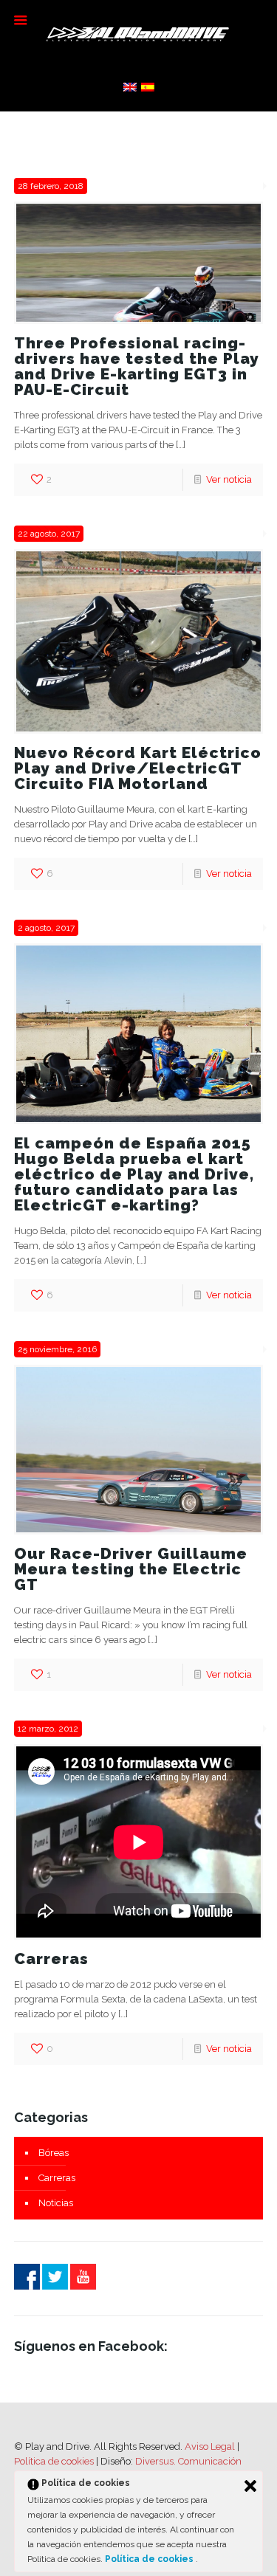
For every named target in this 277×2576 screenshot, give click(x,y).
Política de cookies (55, 2461)
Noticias (56, 2203)
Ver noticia (229, 479)
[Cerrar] (250, 2486)
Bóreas (54, 2153)
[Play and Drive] (139, 33)
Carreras (51, 1959)
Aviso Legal (210, 2446)
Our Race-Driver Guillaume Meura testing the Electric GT (131, 1569)
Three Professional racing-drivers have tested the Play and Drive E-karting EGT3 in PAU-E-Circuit (137, 366)
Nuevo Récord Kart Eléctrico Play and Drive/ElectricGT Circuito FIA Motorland (138, 768)
